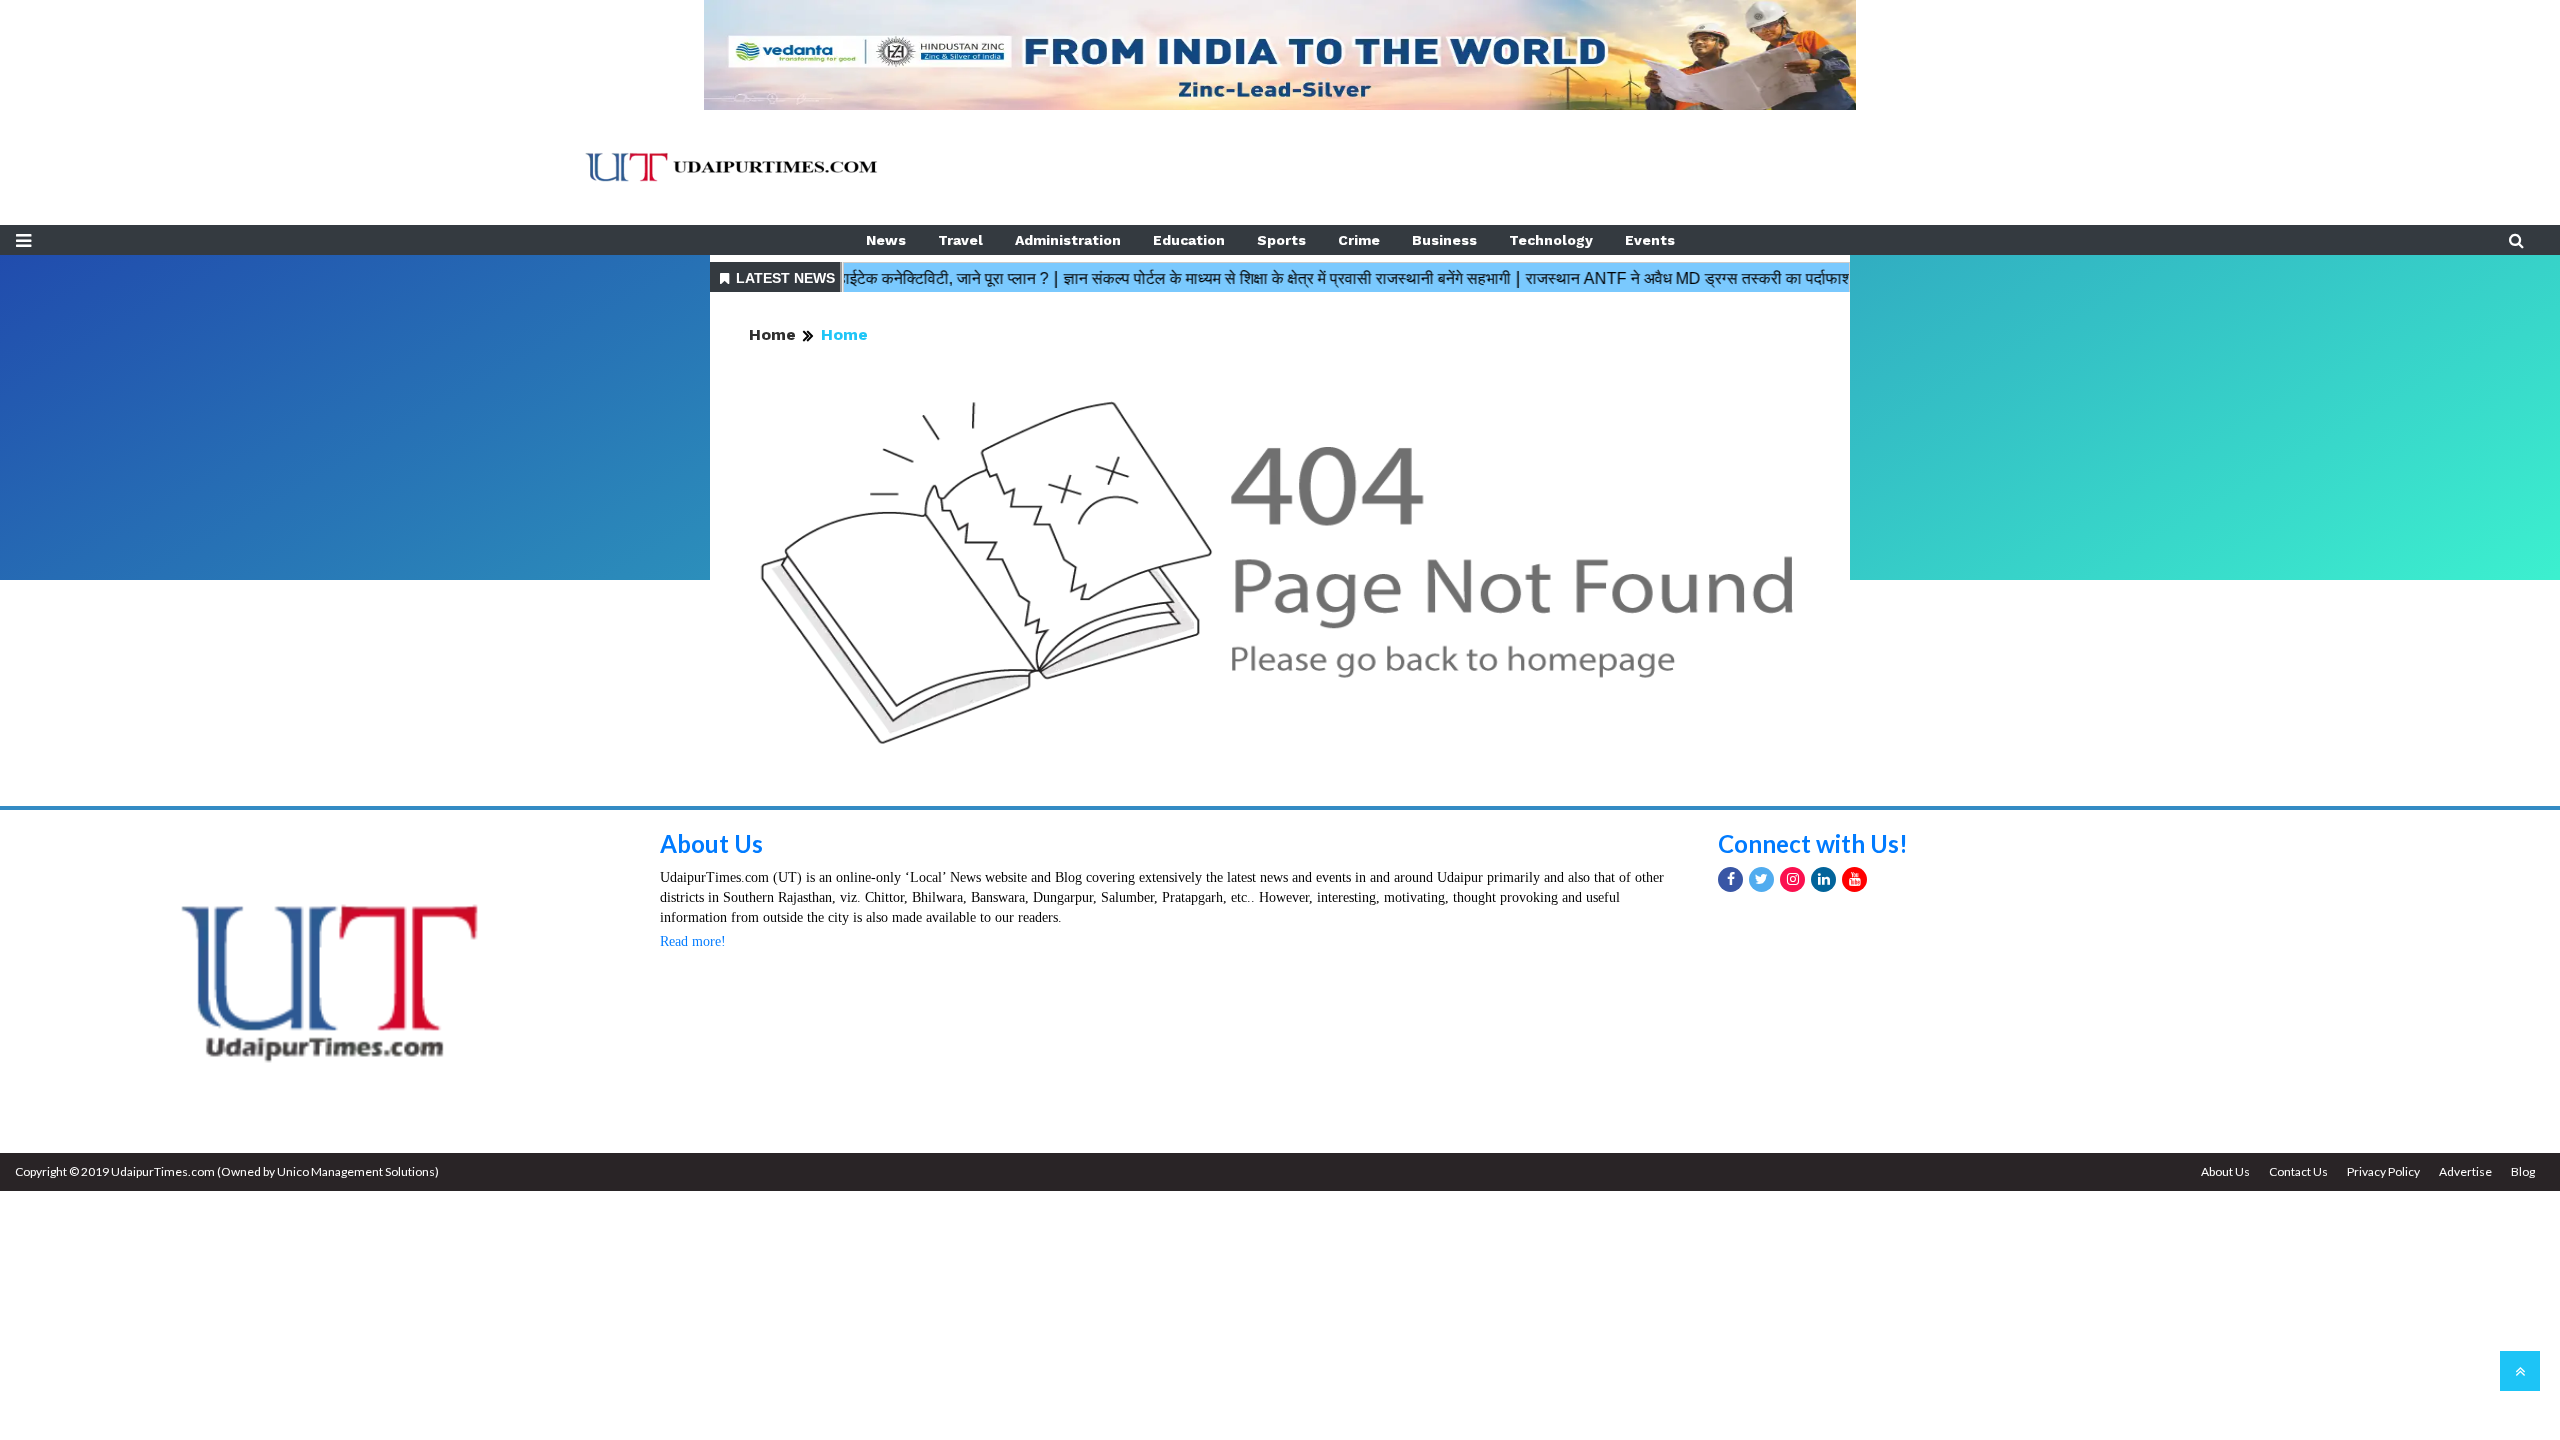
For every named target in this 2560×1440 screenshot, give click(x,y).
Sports (1281, 240)
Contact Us (2298, 1171)
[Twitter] (1761, 879)
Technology (1551, 240)
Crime (1359, 240)
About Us (711, 843)
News (886, 240)
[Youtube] (1854, 879)
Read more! (693, 941)
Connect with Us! (1813, 843)
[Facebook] (1730, 879)
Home (772, 334)
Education (1189, 240)
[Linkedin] (1823, 879)
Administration (1068, 240)
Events (1650, 240)
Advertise (2465, 1171)
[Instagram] (1792, 879)
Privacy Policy (2383, 1171)
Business (1444, 240)
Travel (960, 240)
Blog (2523, 1171)
